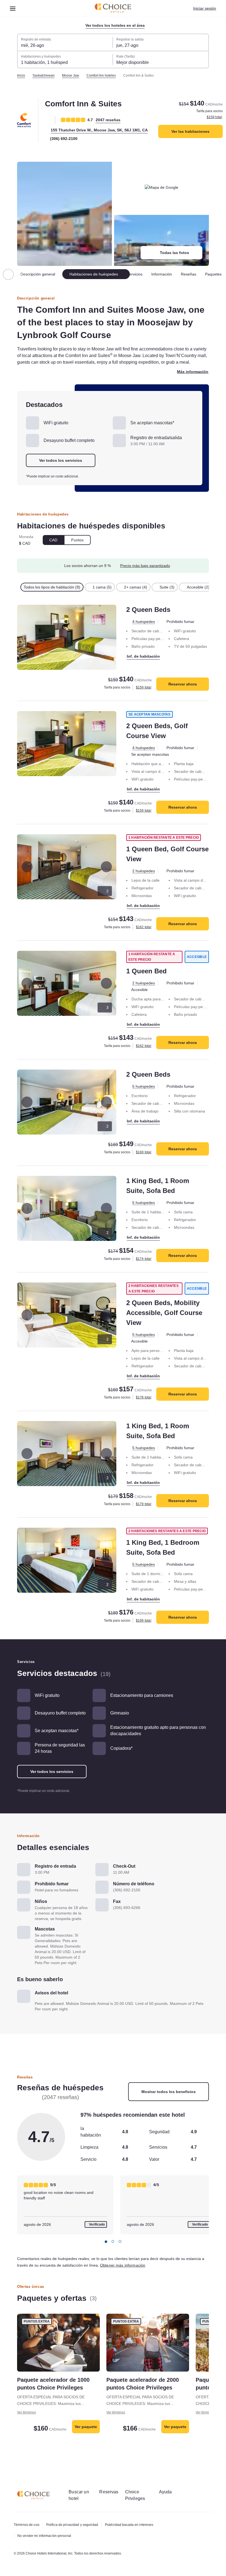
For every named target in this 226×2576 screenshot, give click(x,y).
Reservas (112, 2492)
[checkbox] (55, 594)
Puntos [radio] (79, 547)
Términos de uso (27, 2525)
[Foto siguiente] (106, 874)
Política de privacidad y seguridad (75, 2525)
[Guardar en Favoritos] (48, 120)
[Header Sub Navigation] (13, 8)
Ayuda (171, 2492)
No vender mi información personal (46, 2536)
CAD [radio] (54, 547)
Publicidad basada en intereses (136, 2525)
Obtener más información (154, 2278)
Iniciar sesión (204, 8)
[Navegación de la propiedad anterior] (8, 275)
